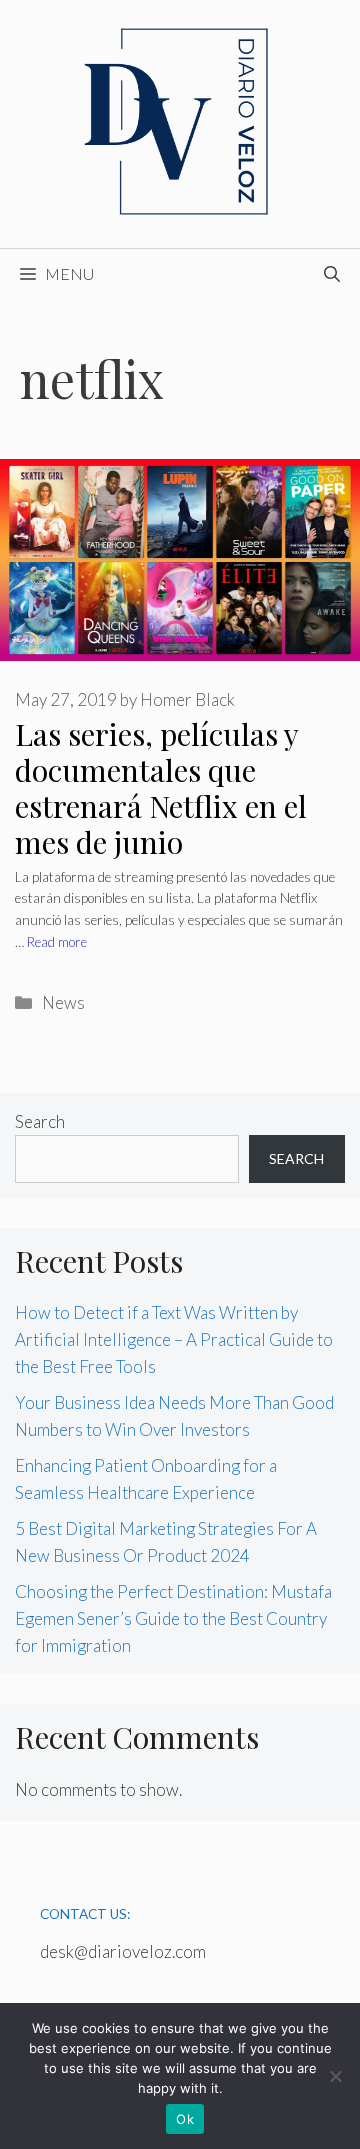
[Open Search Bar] (332, 274)
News (63, 1002)
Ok (185, 2119)
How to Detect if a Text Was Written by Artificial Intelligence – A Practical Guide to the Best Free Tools (174, 1339)
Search (40, 1121)
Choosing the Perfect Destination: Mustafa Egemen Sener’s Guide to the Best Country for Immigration (173, 1618)
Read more (57, 942)
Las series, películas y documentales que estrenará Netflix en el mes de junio (161, 788)
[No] (335, 2076)
